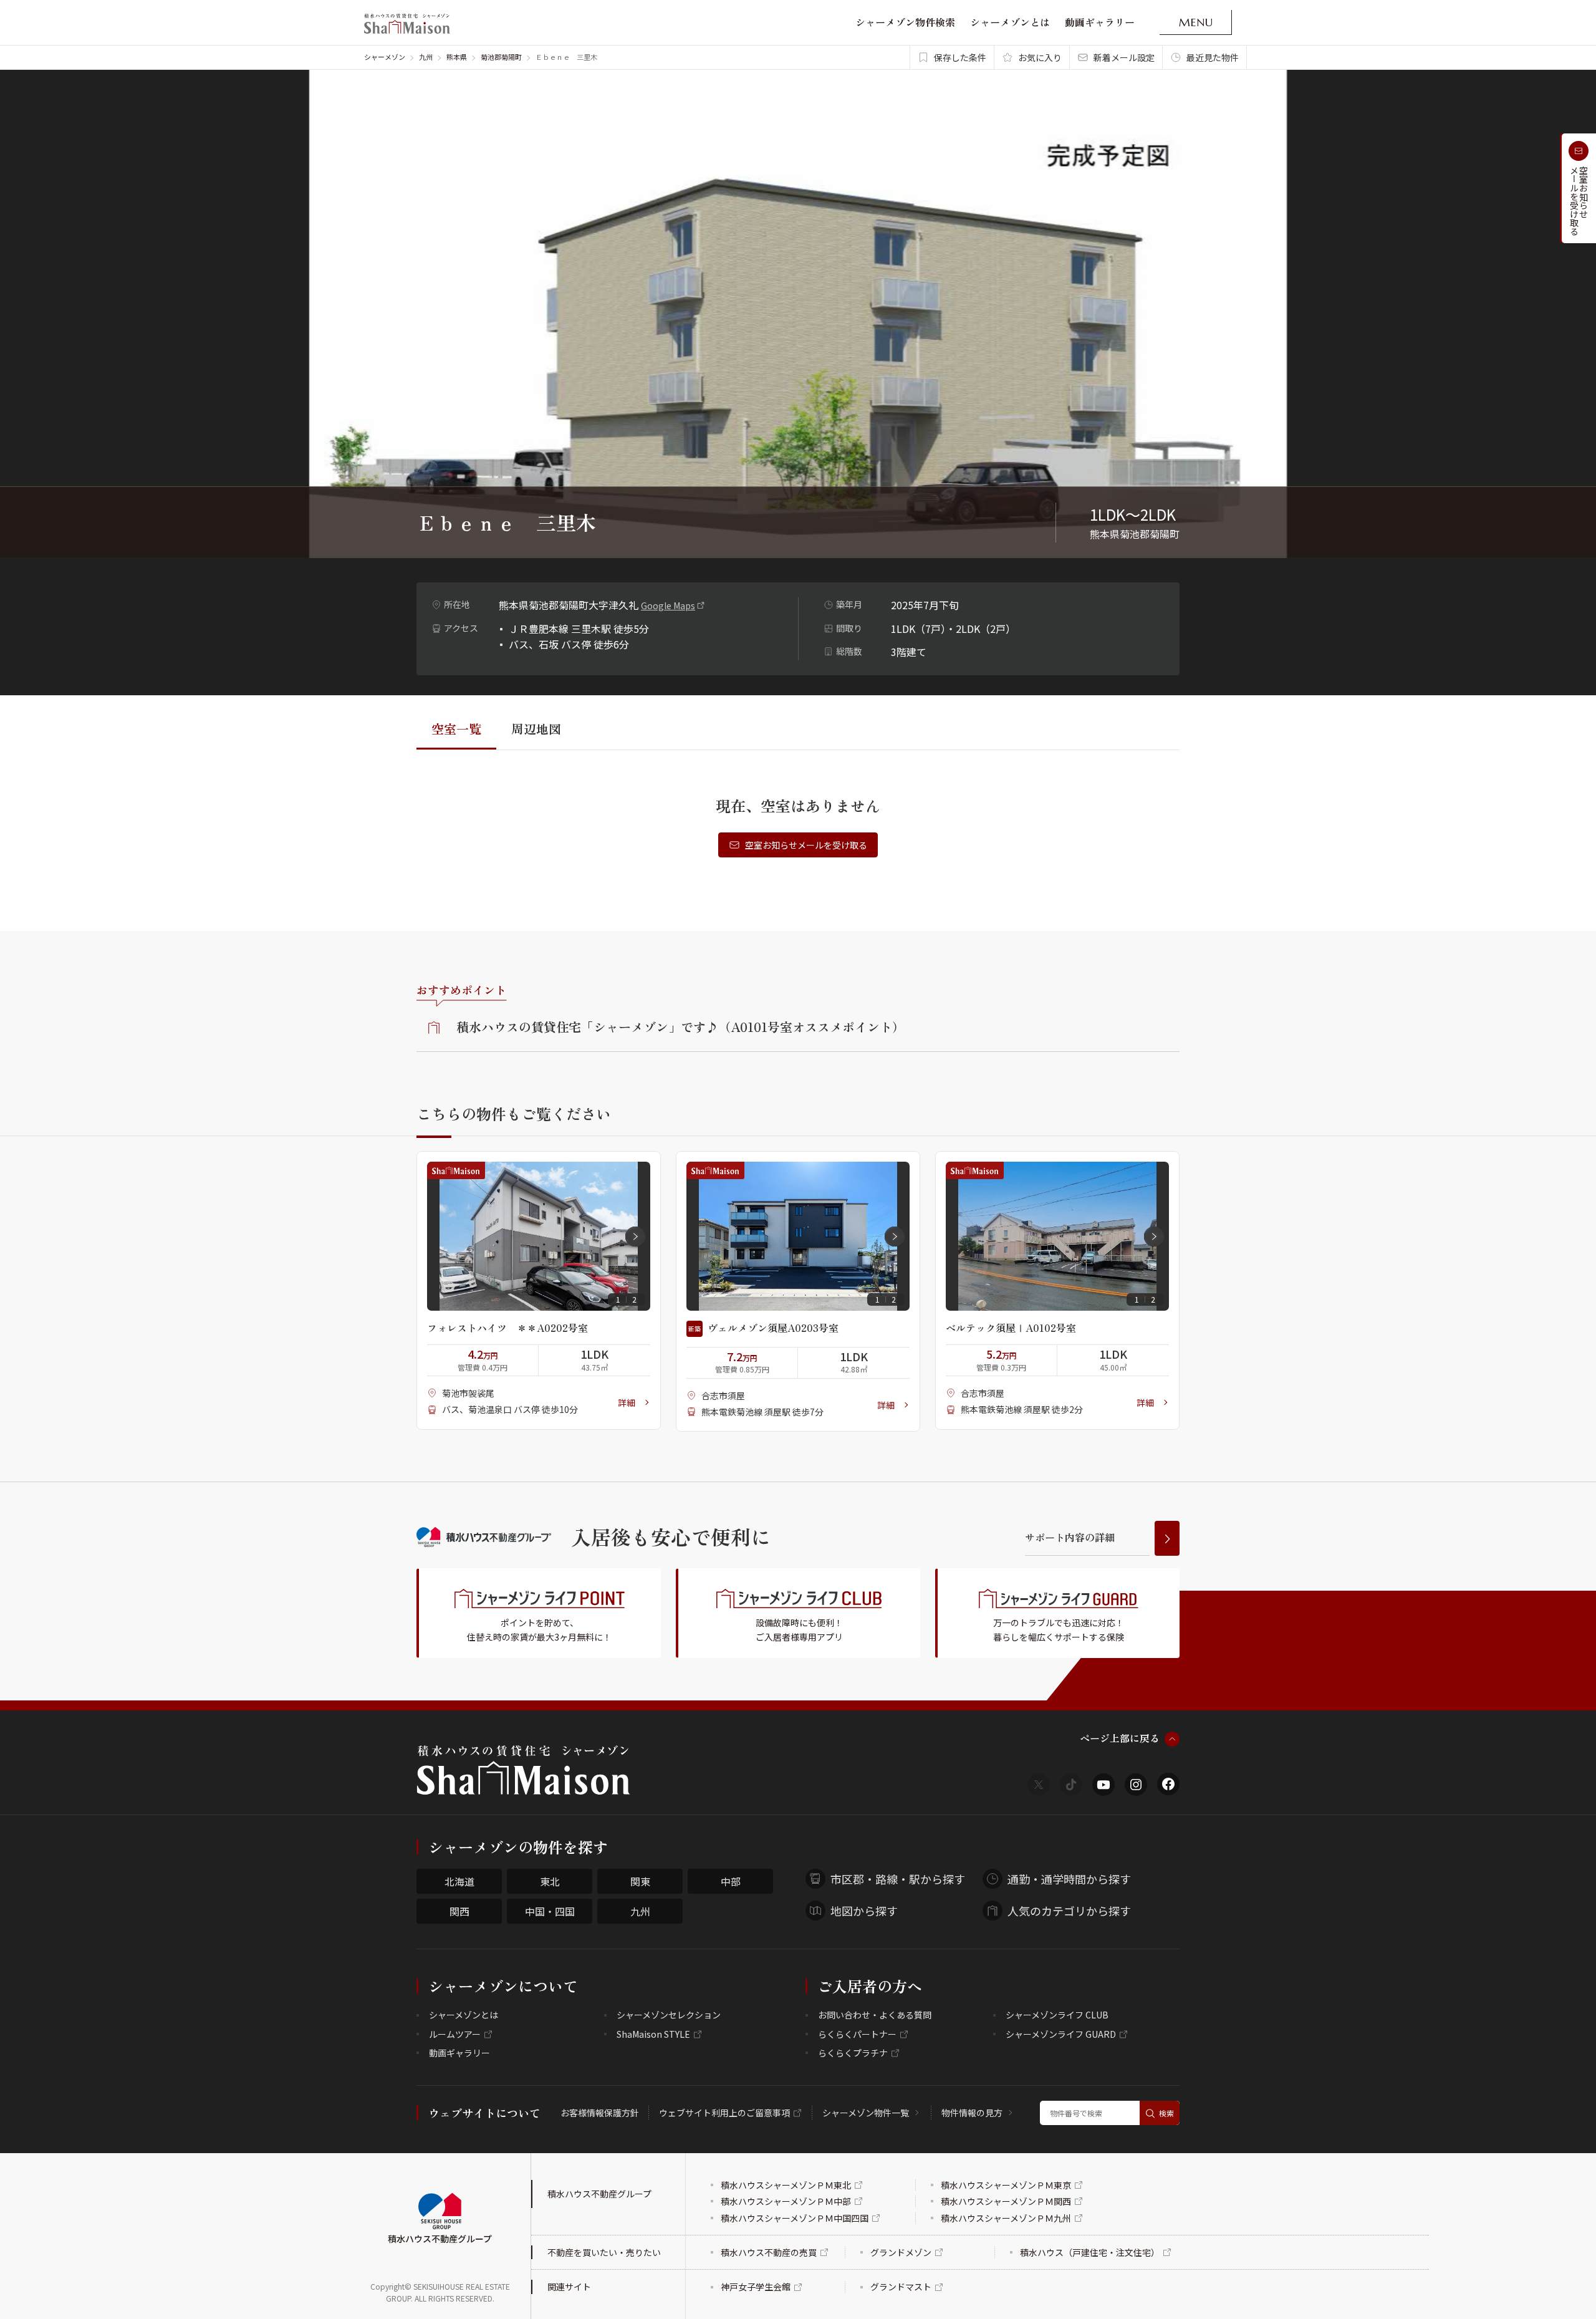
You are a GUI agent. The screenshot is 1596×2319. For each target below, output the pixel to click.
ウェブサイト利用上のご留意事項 (724, 2113)
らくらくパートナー (857, 2034)
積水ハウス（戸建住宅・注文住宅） (1090, 2252)
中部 (731, 1881)
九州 (426, 57)
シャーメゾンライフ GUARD (1061, 2034)
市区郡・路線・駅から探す (898, 1879)
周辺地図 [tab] (536, 729)
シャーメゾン (385, 57)
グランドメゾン (901, 2252)
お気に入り (1040, 57)
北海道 (459, 1881)
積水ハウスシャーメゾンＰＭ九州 (1006, 2218)
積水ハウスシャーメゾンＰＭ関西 (1006, 2201)
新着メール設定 (1124, 57)
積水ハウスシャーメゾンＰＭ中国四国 (795, 2218)
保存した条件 (960, 57)
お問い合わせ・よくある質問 (875, 2015)
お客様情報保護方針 (600, 2113)
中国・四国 (550, 1911)
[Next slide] (635, 1237)
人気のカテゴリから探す (1069, 1911)
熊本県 (457, 57)
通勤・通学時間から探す (1069, 1879)
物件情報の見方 (972, 2113)
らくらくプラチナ (853, 2053)
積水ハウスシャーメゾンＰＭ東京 (1006, 2185)
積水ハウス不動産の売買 (769, 2252)
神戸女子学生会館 (756, 2287)
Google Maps (668, 605)
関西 (459, 1911)
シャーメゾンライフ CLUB (1057, 2015)
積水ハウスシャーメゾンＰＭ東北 (786, 2185)
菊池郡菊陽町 (501, 57)
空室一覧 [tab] (456, 729)
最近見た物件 (1213, 57)
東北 (550, 1881)
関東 (640, 1881)
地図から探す (864, 1911)
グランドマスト (901, 2287)
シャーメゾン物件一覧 (866, 2113)
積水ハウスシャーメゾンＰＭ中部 (786, 2201)
